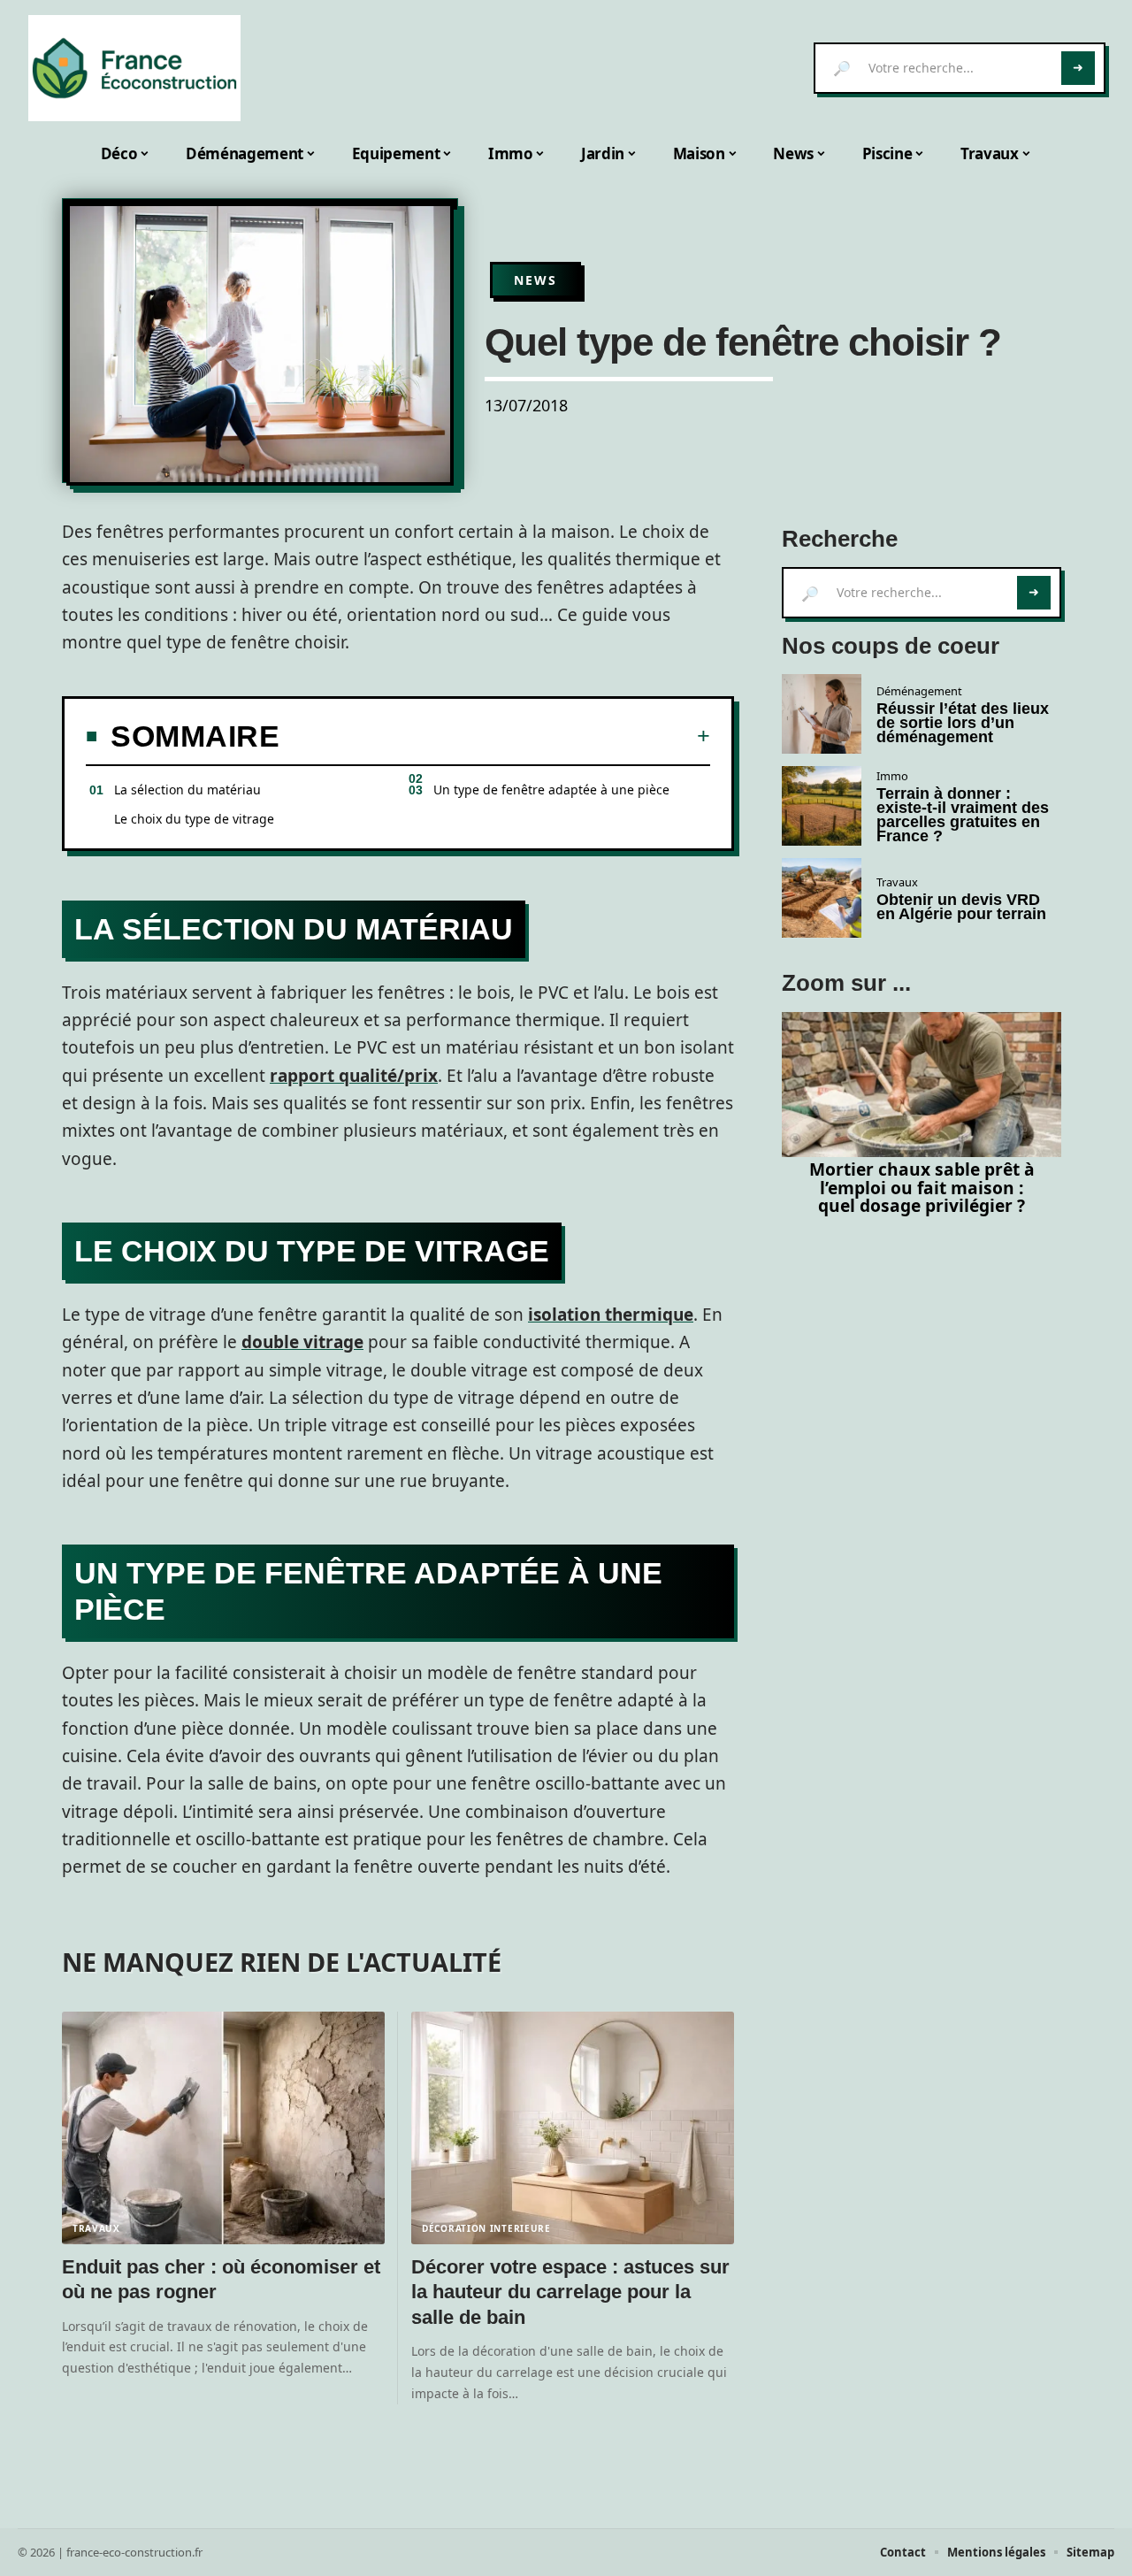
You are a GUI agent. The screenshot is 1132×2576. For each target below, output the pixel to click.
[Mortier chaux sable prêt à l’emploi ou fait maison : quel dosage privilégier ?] (922, 1085)
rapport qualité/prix (354, 1076)
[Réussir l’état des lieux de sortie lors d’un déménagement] (822, 714)
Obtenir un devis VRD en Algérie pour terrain (961, 907)
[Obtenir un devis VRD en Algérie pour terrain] (822, 898)
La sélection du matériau (187, 790)
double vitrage (302, 1342)
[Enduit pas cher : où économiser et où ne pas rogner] (223, 2128)
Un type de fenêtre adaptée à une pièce (551, 790)
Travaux (96, 2228)
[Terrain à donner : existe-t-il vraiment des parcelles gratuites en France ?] (822, 806)
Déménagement (919, 691)
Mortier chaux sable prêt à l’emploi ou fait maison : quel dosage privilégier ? (922, 1188)
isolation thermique (611, 1315)
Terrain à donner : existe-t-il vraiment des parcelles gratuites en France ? (963, 815)
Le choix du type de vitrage (194, 819)
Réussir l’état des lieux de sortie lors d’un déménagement (963, 723)
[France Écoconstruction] (134, 68)
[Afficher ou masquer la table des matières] (495, 736)
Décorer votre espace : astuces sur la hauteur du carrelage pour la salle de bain (570, 2292)
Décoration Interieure (486, 2228)
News (535, 280)
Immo (892, 776)
